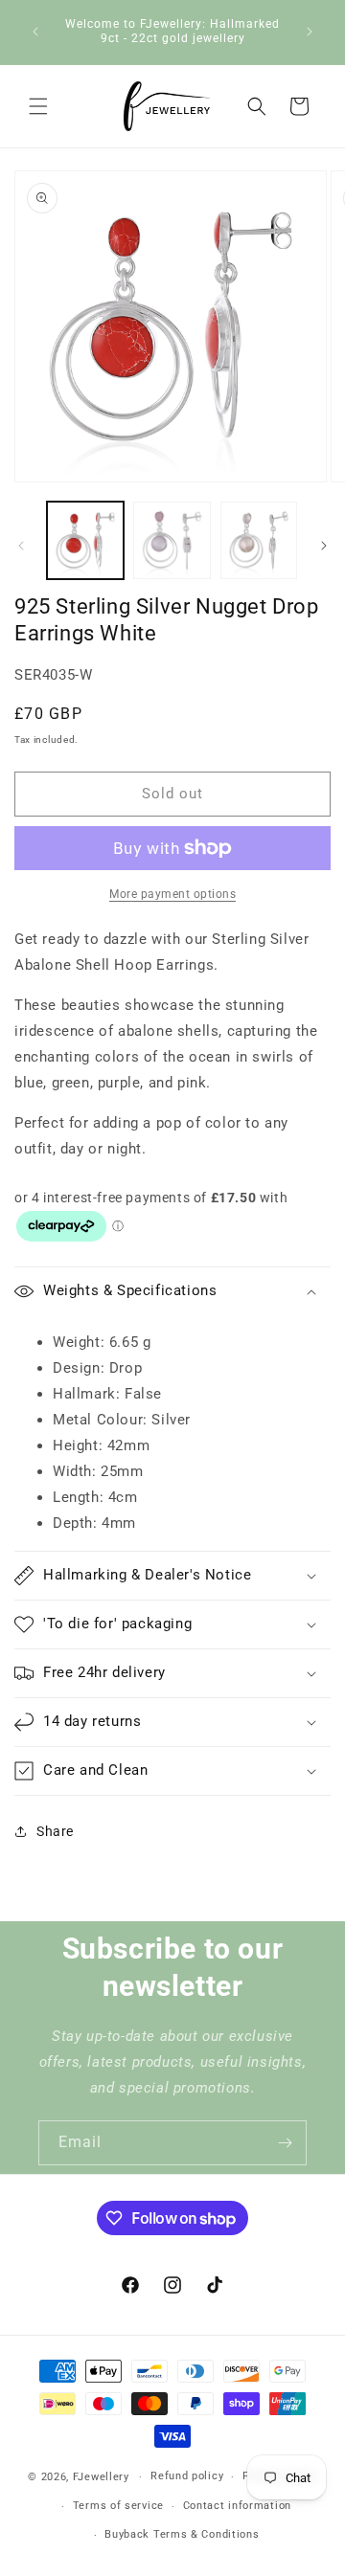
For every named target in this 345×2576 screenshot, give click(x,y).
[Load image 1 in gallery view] (85, 540)
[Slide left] (21, 546)
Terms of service (118, 2506)
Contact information (237, 2506)
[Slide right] (324, 546)
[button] (38, 106)
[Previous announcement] (35, 32)
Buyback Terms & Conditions (182, 2534)
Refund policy (187, 2476)
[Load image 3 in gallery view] (259, 540)
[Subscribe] (285, 2143)
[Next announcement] (310, 32)
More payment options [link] (172, 894)
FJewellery (101, 2477)
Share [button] (55, 1831)
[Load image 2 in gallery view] (172, 540)
